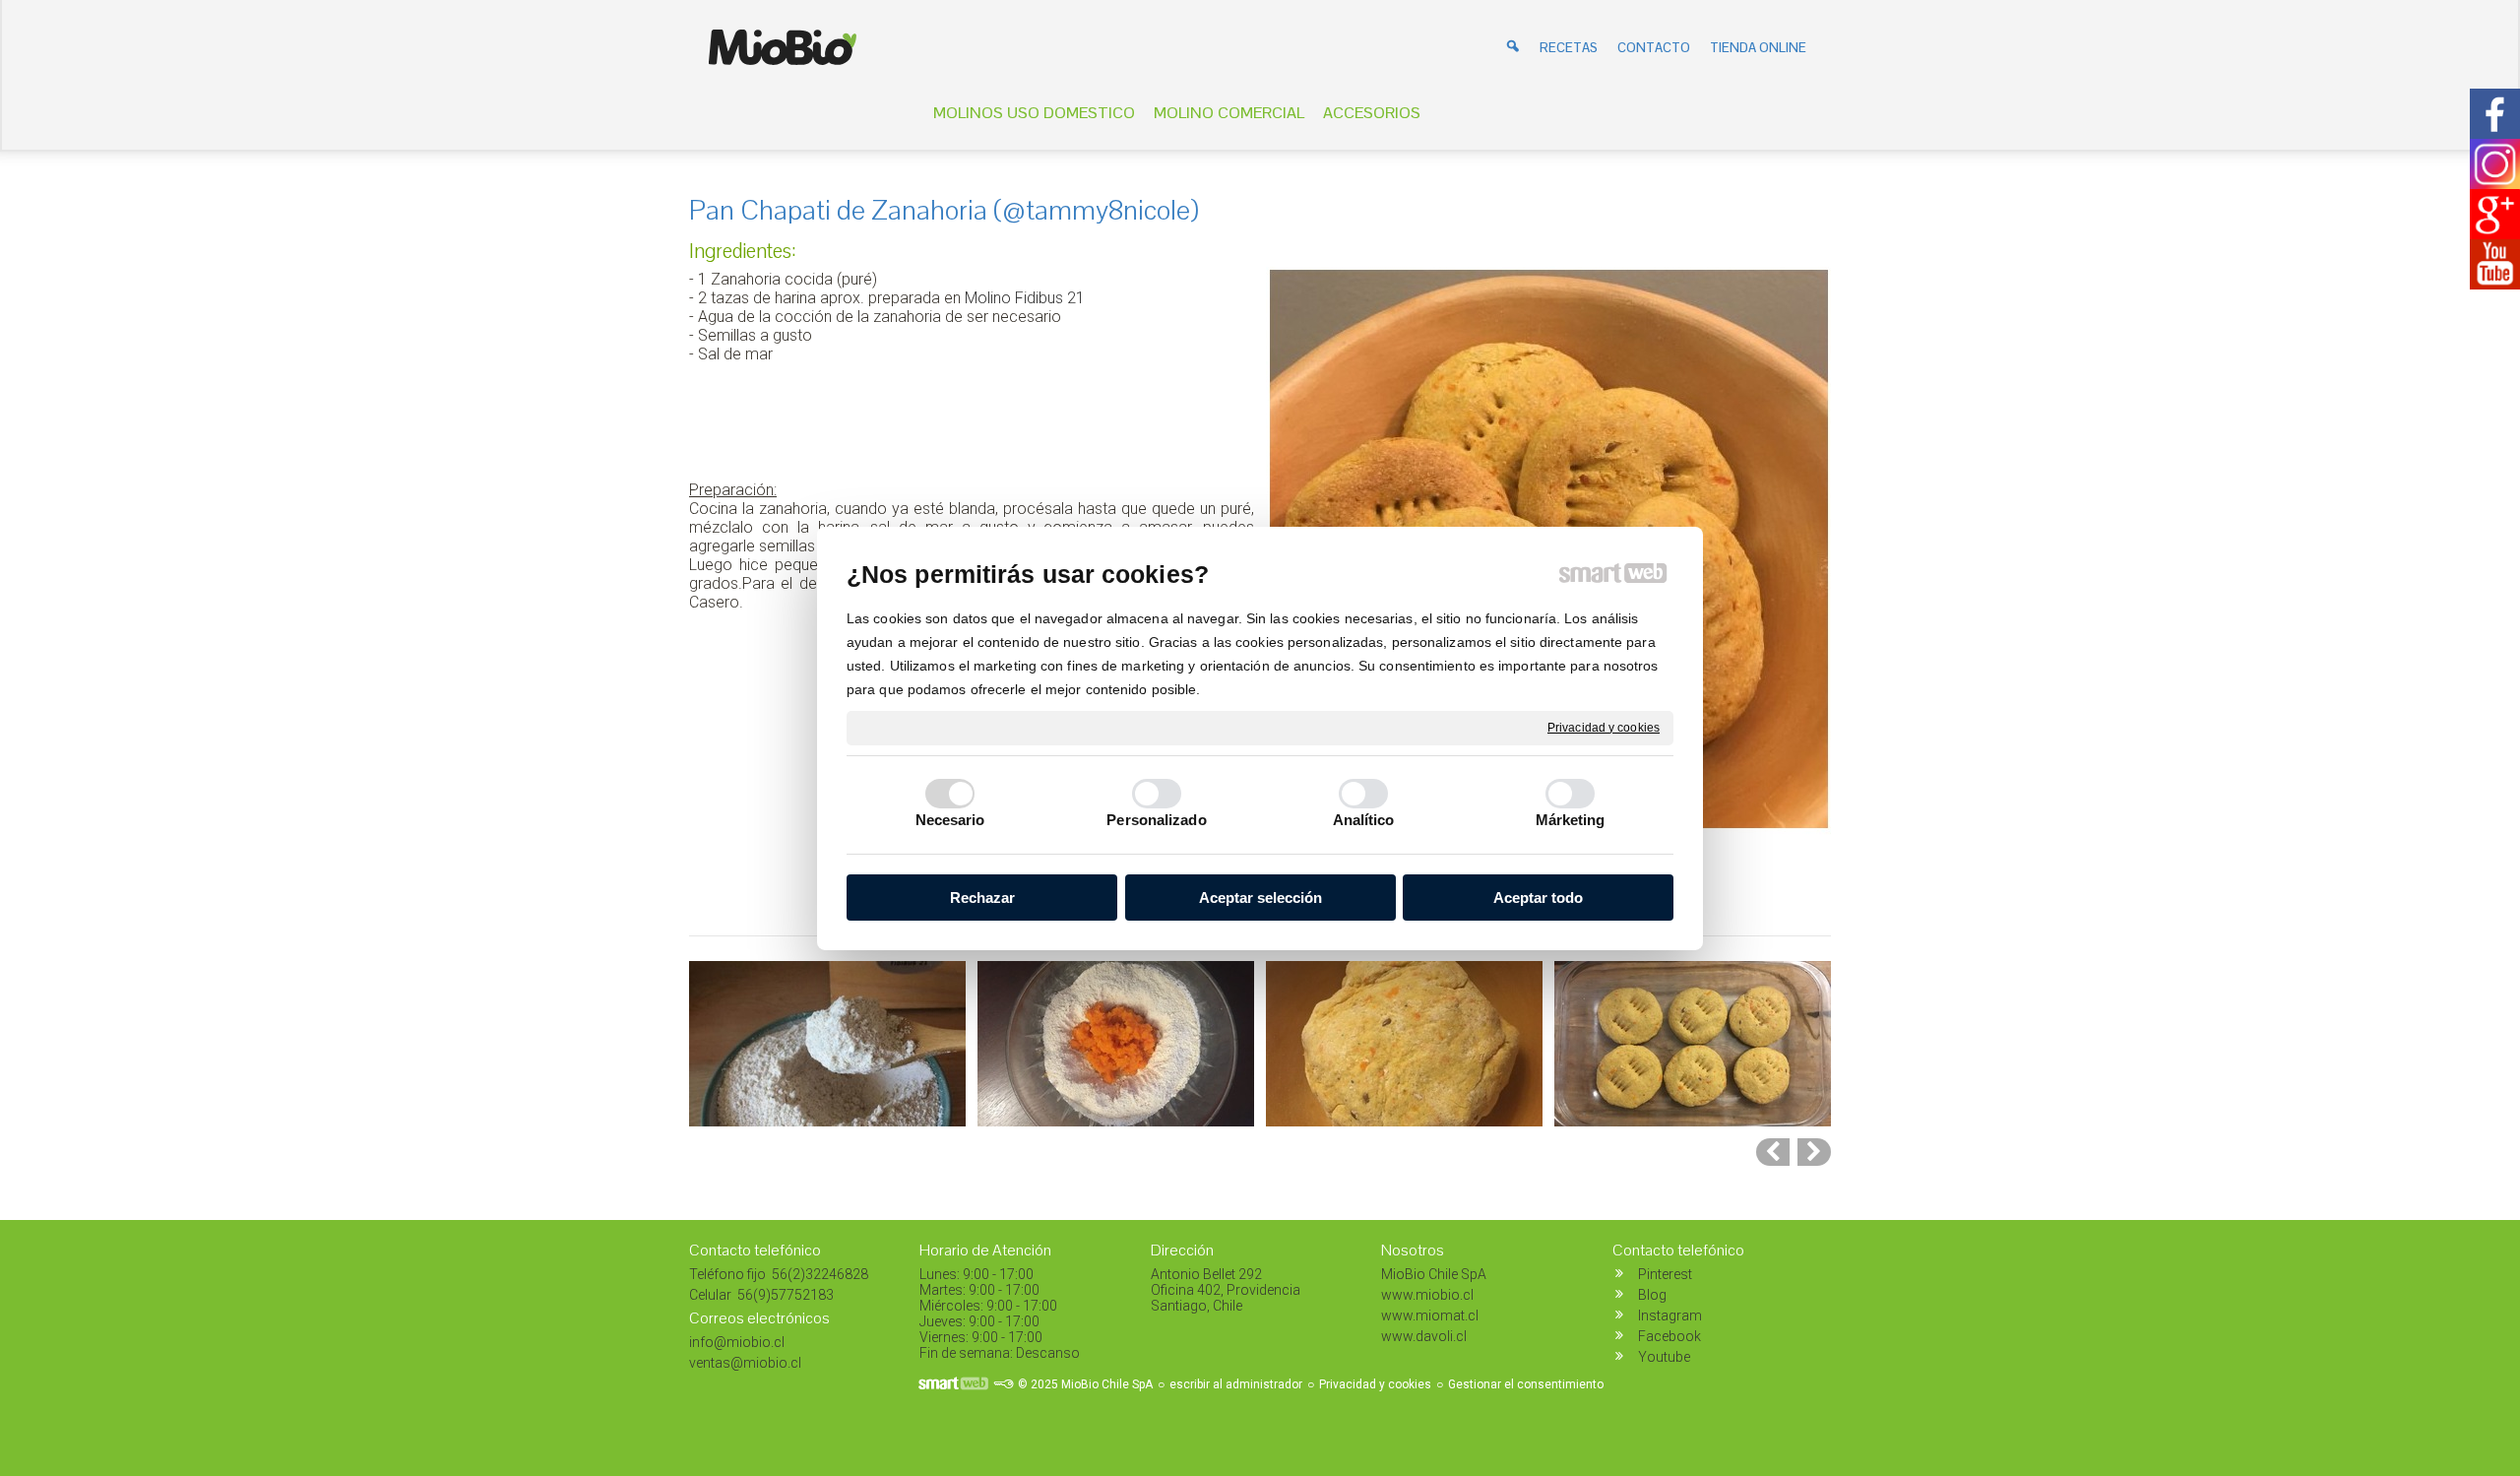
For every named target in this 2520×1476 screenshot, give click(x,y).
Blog (1652, 1295)
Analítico (1364, 820)
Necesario (950, 820)
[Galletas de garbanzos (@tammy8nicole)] (1814, 1152)
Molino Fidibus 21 (1025, 298)
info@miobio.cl (737, 1342)
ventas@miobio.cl (745, 1363)
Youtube (1664, 1357)
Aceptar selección (1260, 898)
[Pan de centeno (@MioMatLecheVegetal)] (1773, 1152)
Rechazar (982, 898)
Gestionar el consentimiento (1526, 1384)
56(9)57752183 (784, 1295)
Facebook (1669, 1336)
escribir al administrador (1236, 1384)
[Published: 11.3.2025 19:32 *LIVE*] (1003, 1384)
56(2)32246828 (819, 1274)
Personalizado (1156, 820)
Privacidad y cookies (1604, 727)
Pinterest (1665, 1274)
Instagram (1670, 1316)
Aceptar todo (1538, 898)
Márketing (1571, 820)
